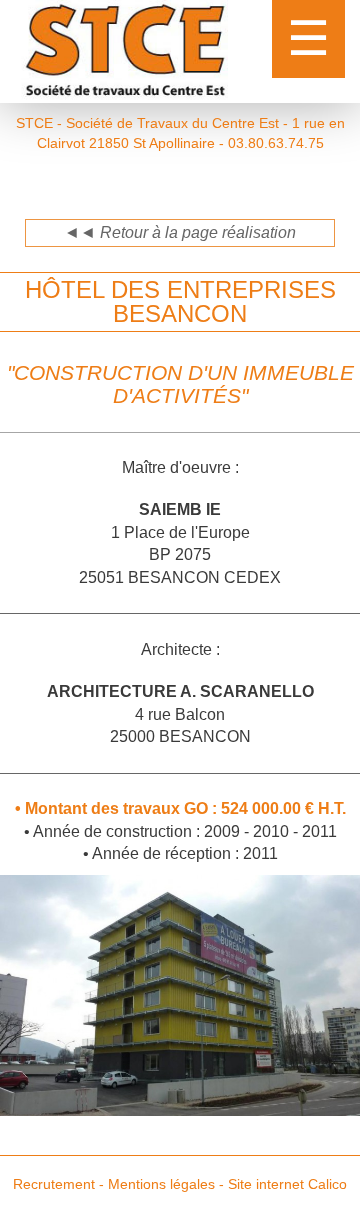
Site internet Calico (287, 1184)
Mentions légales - (166, 1184)
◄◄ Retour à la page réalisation (180, 232)
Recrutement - (58, 1184)
